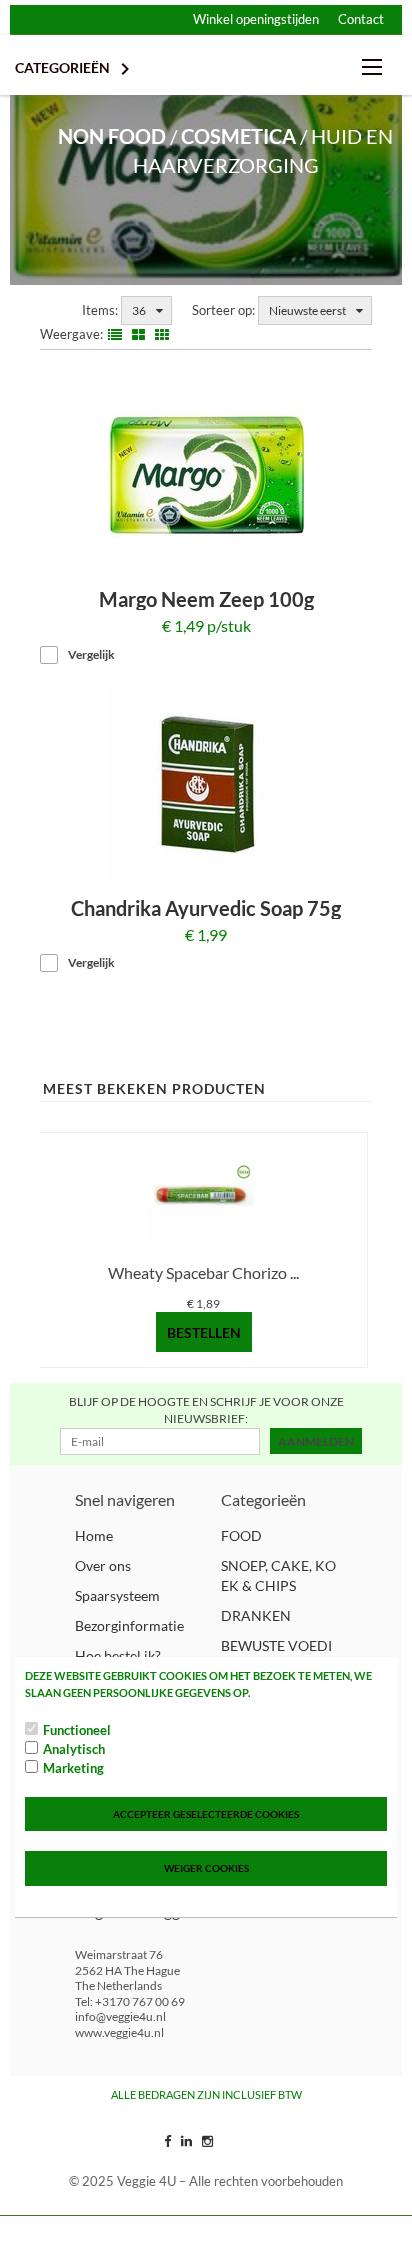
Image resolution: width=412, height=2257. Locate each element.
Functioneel (77, 1730)
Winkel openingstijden (256, 19)
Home (94, 1535)
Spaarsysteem (117, 1595)
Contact (361, 19)
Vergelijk (91, 654)
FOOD (241, 1535)
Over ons (103, 1565)
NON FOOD (112, 136)
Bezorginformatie (129, 1625)
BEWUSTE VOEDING (276, 1655)
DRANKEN (256, 1615)
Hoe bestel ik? (118, 1655)
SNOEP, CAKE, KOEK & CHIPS (278, 1575)
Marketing (73, 1768)
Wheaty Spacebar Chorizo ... (203, 1272)
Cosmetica (238, 136)
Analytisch (74, 1749)
